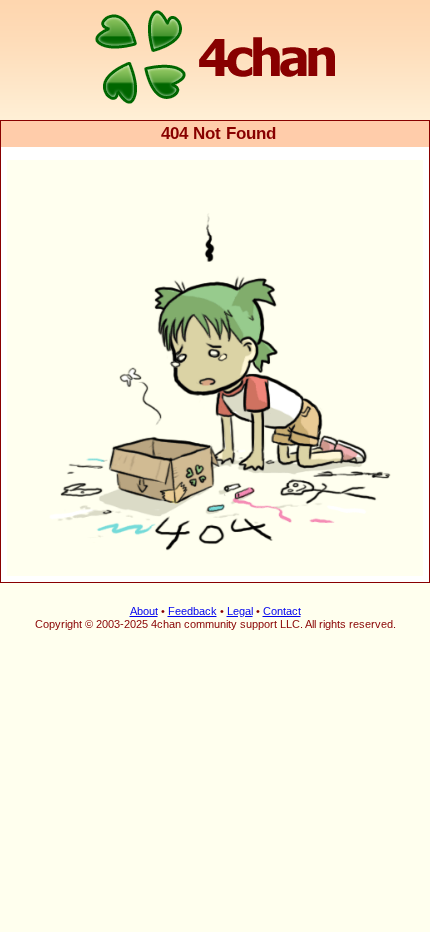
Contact (282, 611)
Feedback (192, 611)
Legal (240, 611)
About (144, 611)
